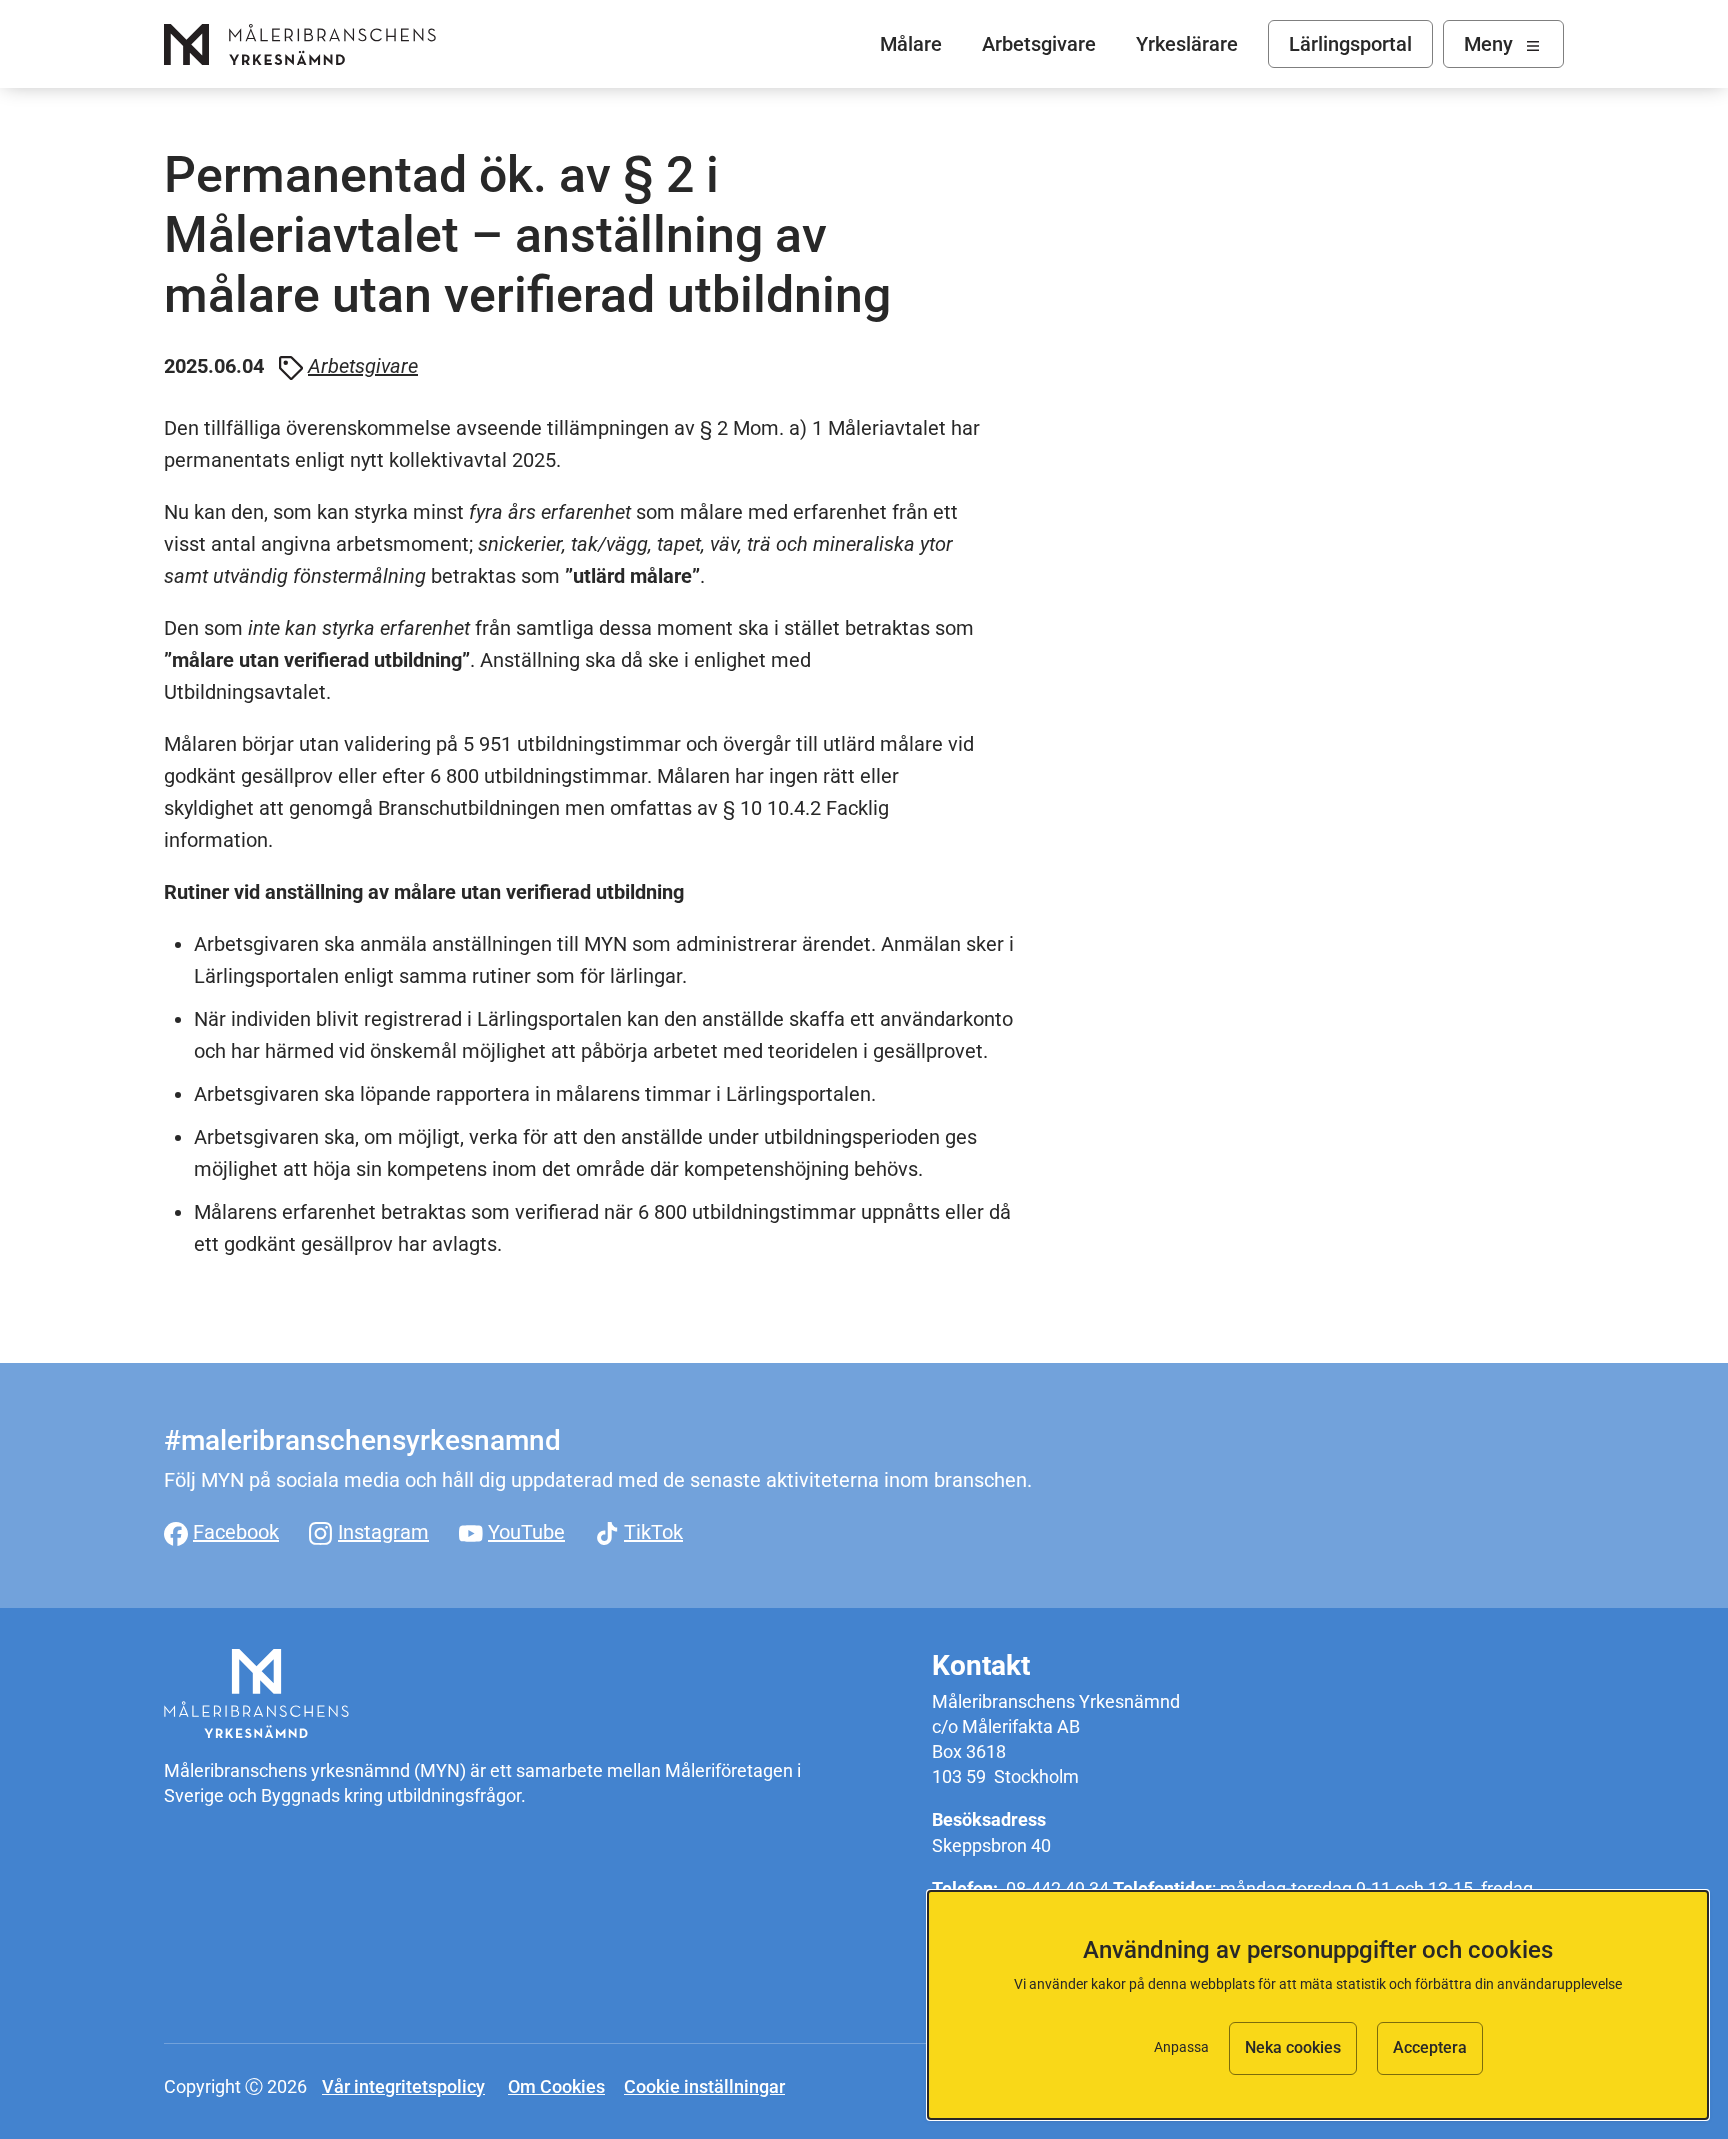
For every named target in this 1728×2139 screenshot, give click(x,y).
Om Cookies (556, 2086)
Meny (1488, 44)
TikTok (653, 1532)
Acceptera (1430, 2047)
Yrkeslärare (1187, 44)
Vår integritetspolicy (403, 2086)
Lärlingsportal (1350, 44)
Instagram (383, 1532)
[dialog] (1318, 2005)
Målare (300, 44)
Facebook (236, 1532)
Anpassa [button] (1181, 2047)
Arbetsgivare (1039, 44)
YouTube (526, 1532)
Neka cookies (1293, 2047)
